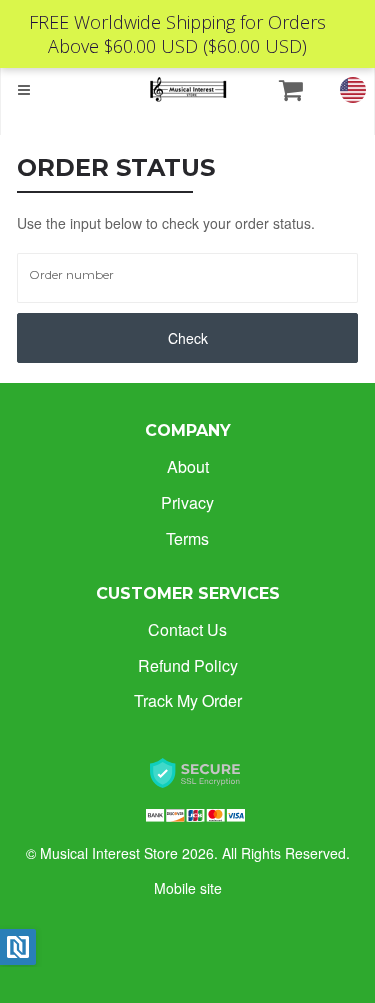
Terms (187, 538)
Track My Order (188, 700)
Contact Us (187, 629)
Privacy (187, 502)
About (188, 466)
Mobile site (188, 888)
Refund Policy (188, 665)
